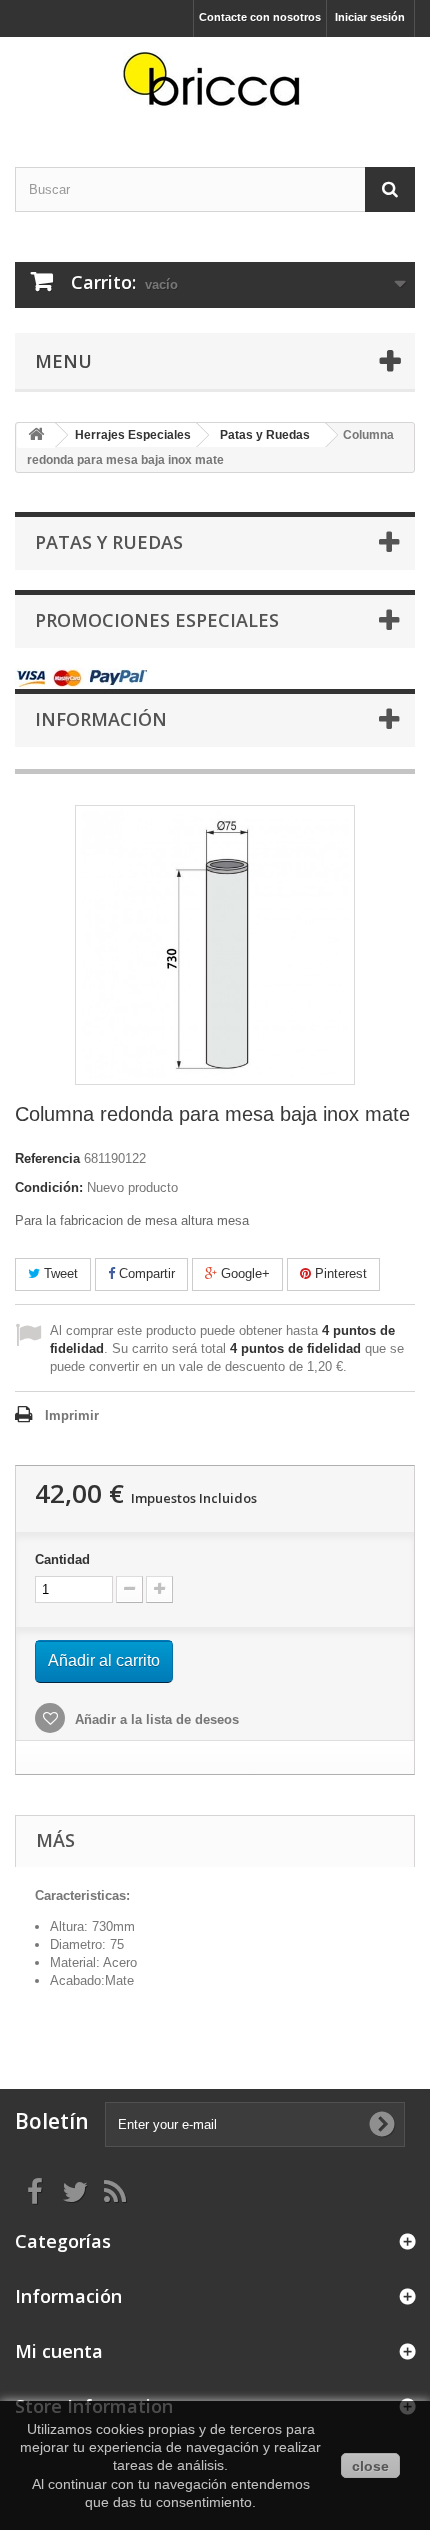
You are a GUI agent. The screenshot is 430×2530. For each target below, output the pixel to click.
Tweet (59, 1273)
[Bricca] (215, 84)
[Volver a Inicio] (36, 435)
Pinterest (339, 1273)
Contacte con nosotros (260, 17)
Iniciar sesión (370, 17)
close (370, 2466)
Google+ (243, 1273)
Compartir (145, 1273)
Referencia (47, 1158)
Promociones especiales (157, 620)
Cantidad (62, 1559)
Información (101, 719)
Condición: (49, 1187)
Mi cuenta (59, 2351)
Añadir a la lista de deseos (155, 1719)
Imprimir (72, 1415)
